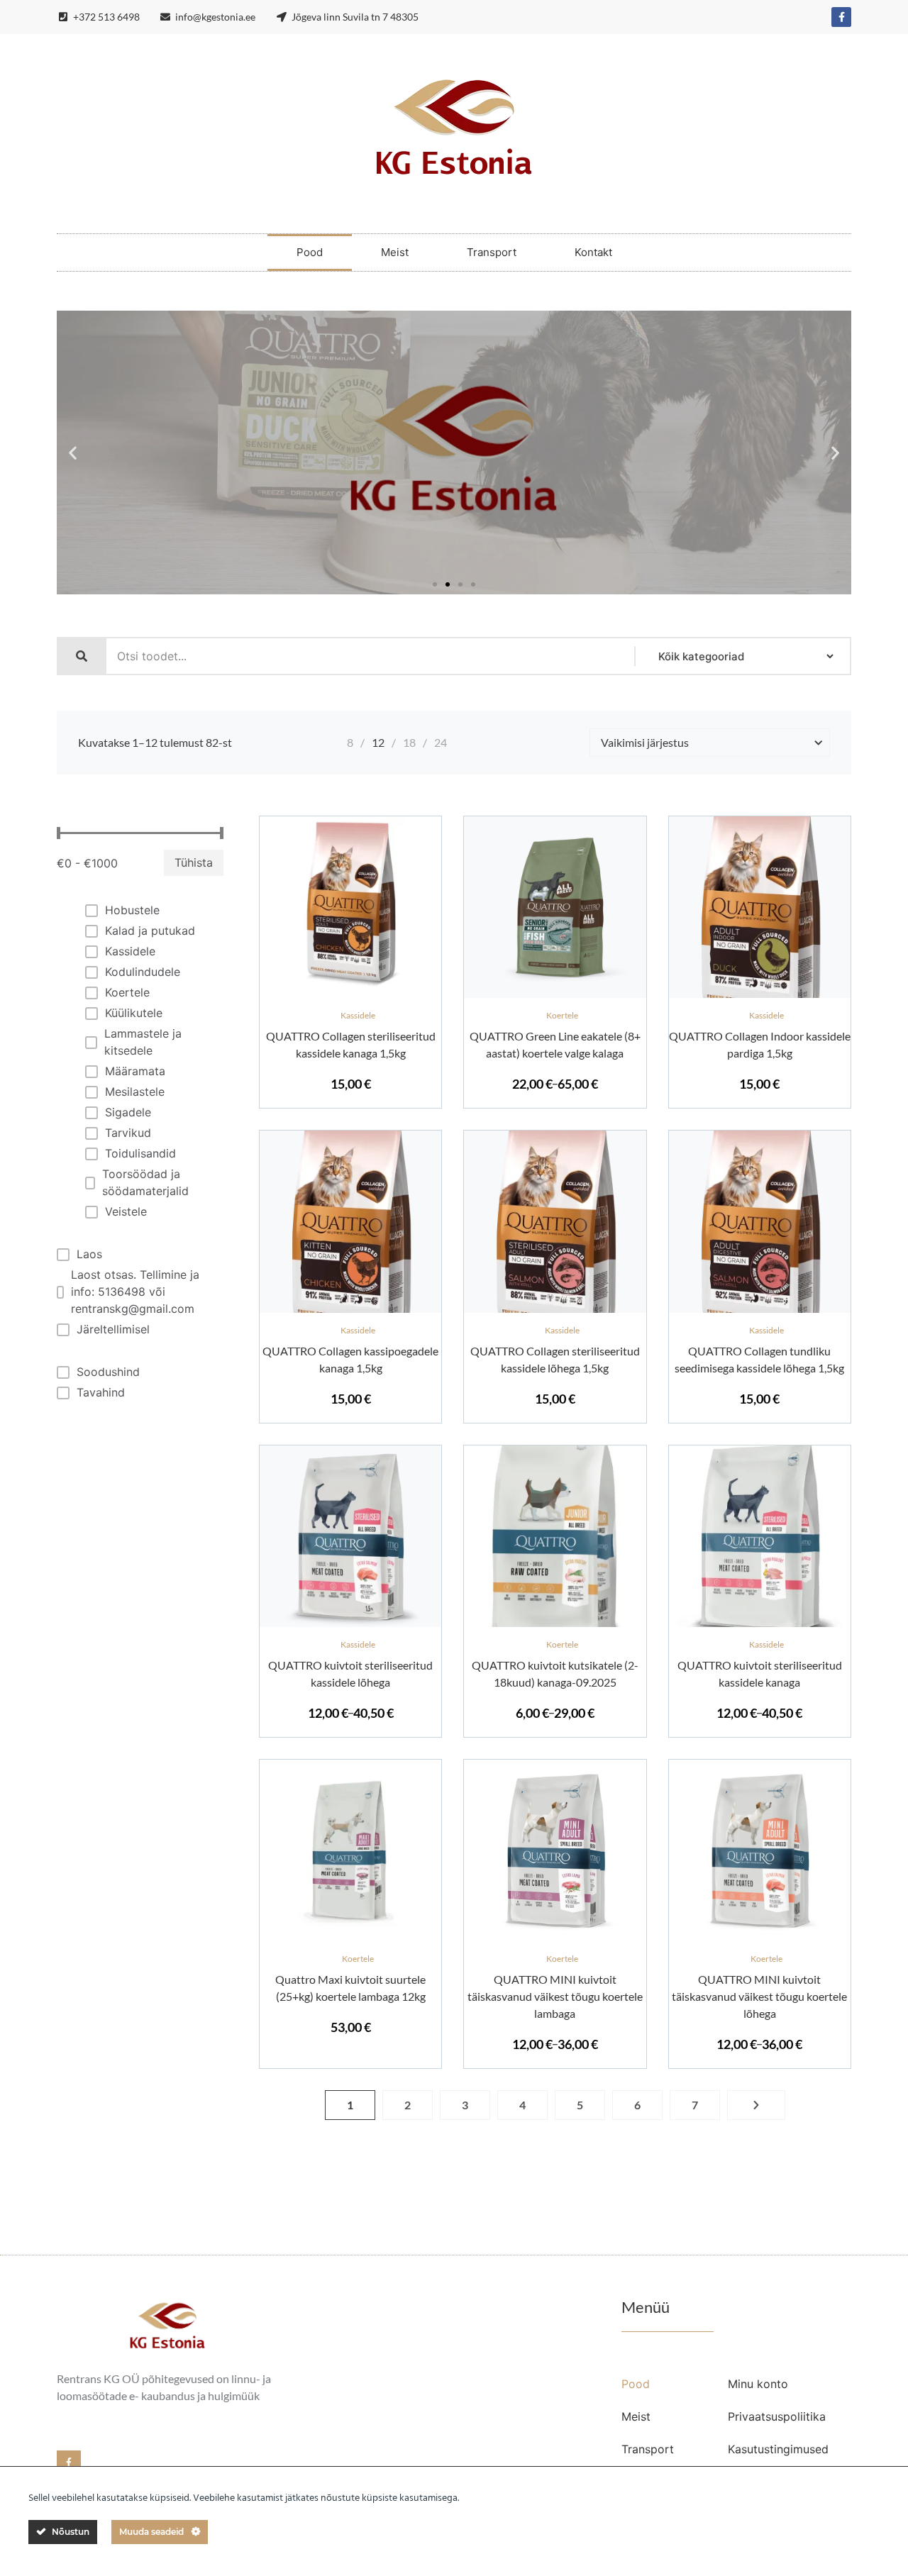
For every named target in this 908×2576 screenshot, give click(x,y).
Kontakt (593, 252)
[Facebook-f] (841, 17)
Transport (492, 252)
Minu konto (758, 2384)
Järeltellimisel (113, 1329)
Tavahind (101, 1392)
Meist (395, 252)
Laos (89, 1254)
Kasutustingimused (778, 2449)
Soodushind (108, 1372)
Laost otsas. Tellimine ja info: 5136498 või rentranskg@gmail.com (135, 1292)
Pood (310, 252)
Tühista (194, 862)
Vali (555, 995)
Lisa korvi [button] (350, 995)
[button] (73, 453)
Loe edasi (555, 1309)
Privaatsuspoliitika (777, 2416)
